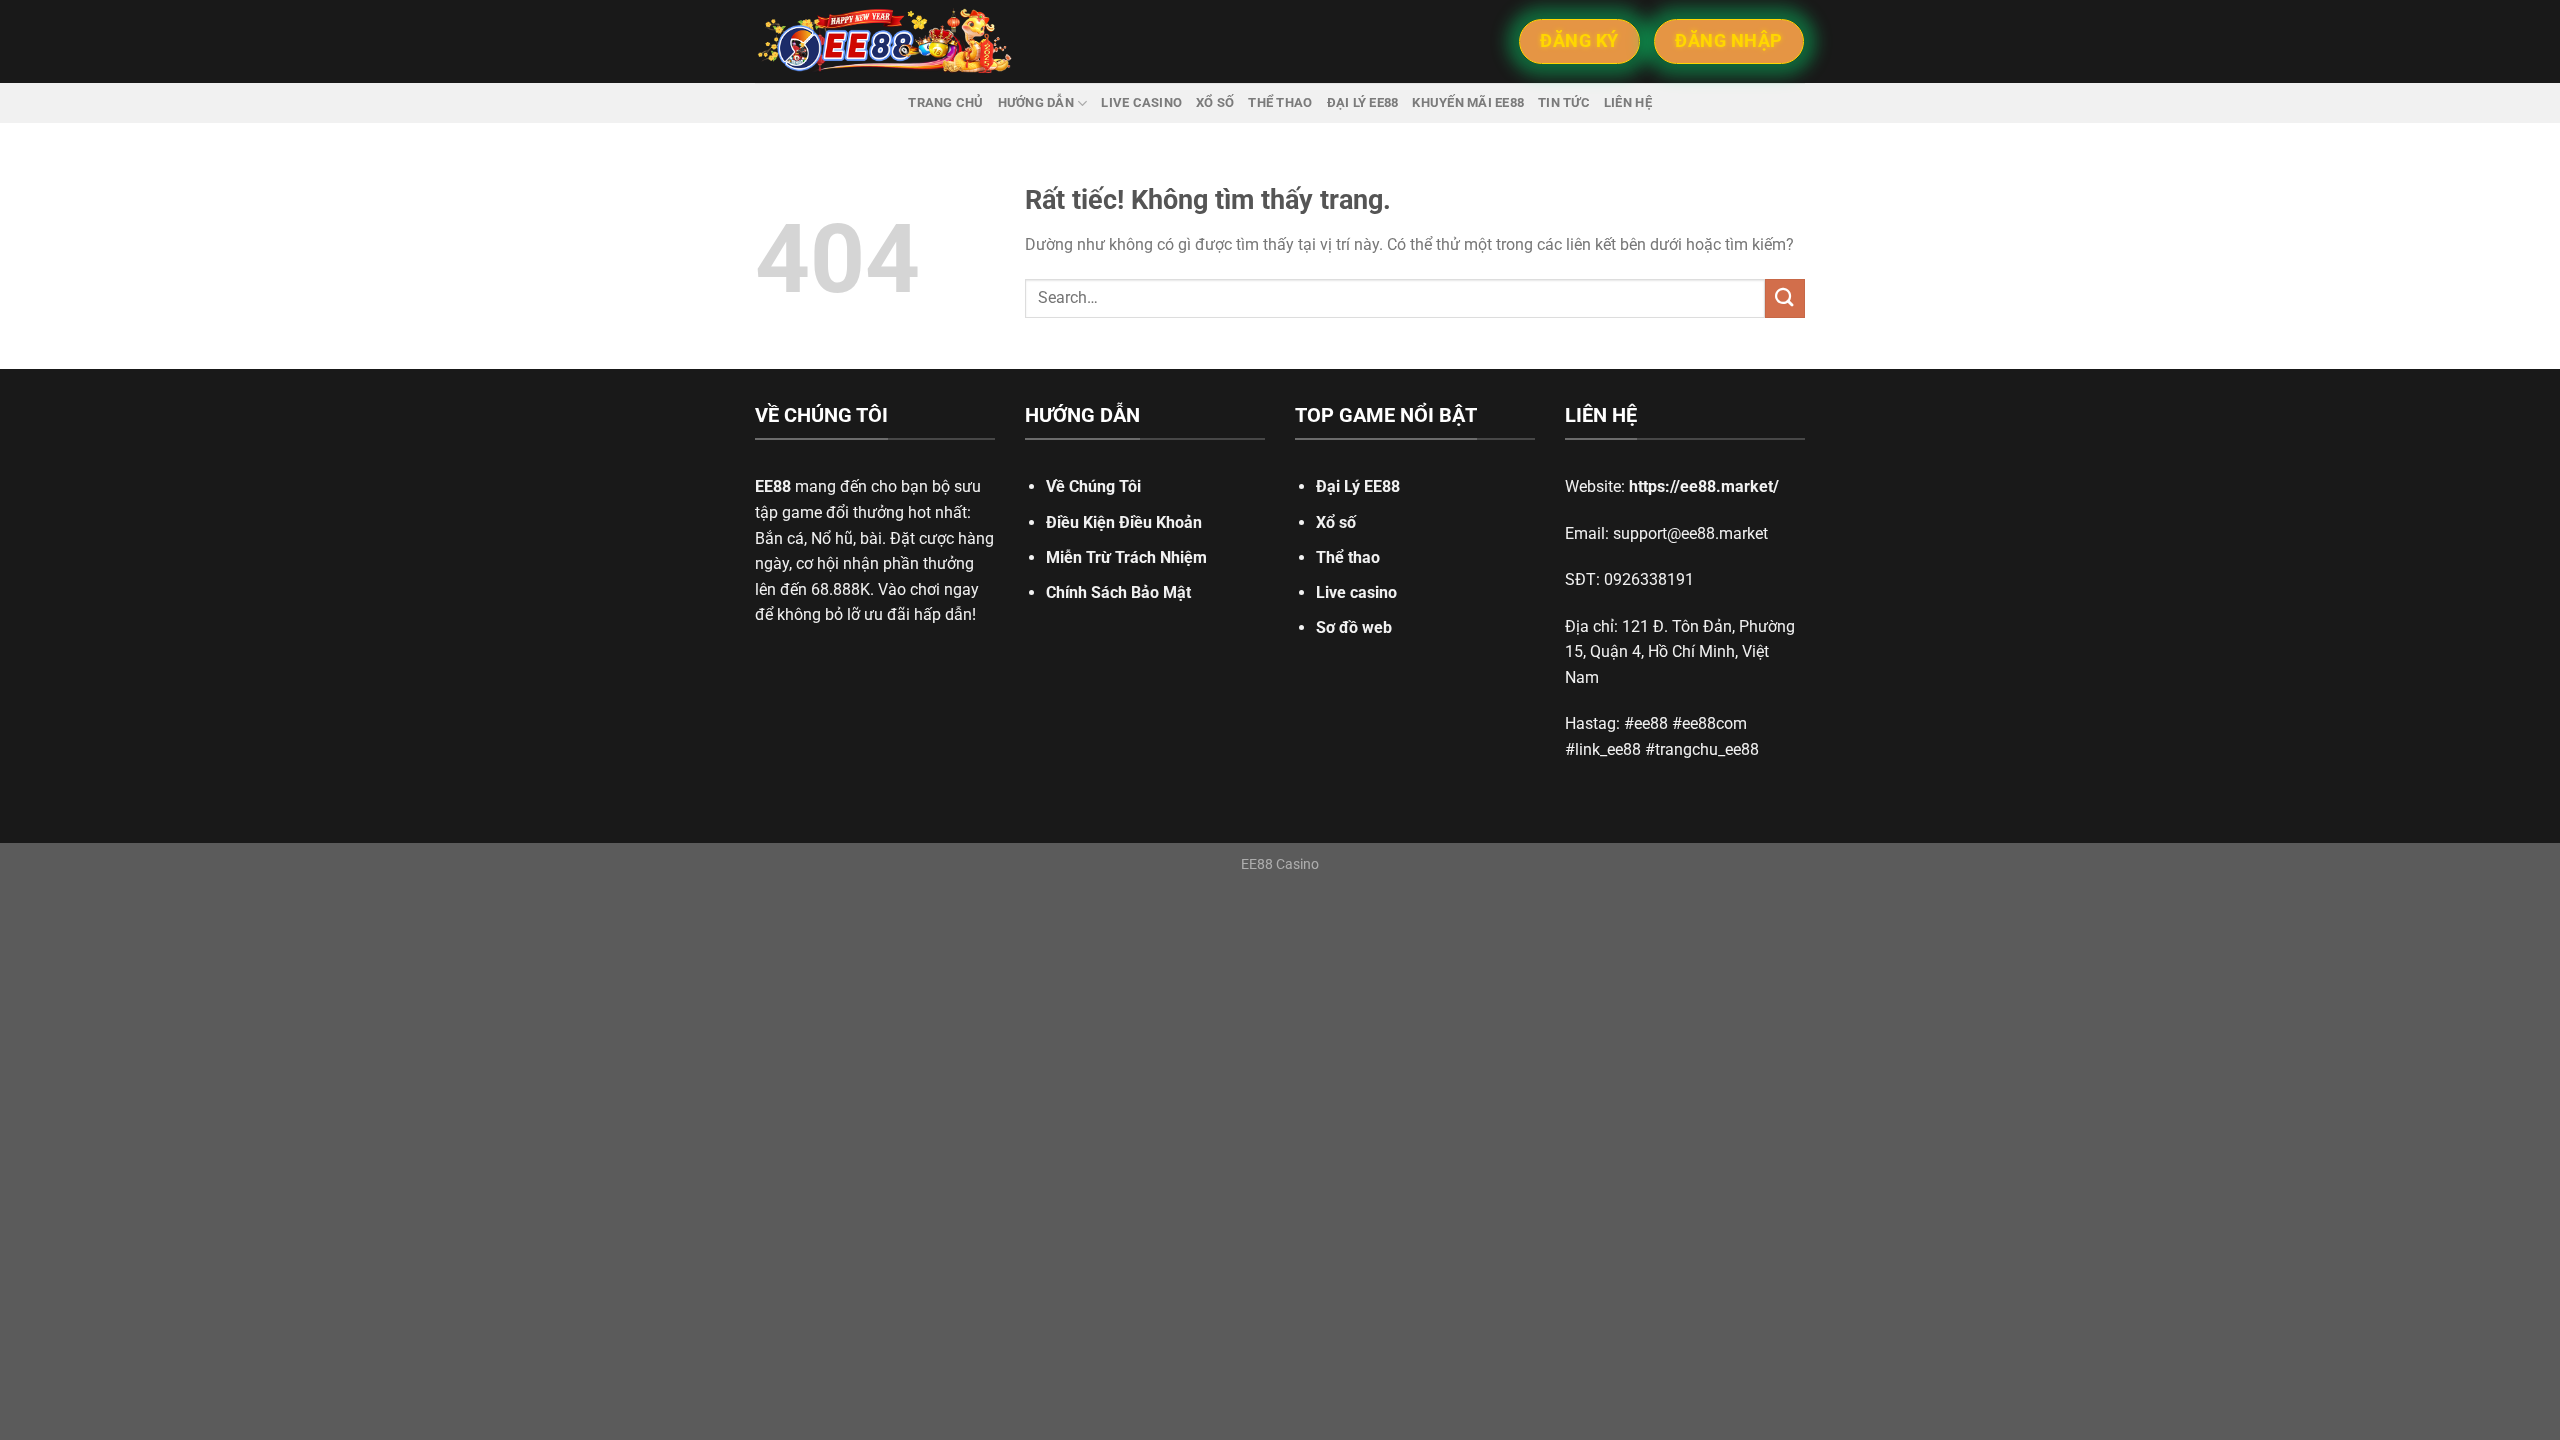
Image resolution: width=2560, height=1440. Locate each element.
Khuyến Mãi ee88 (1468, 102)
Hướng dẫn (1036, 102)
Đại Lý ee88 (1363, 102)
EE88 (773, 486)
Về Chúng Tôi (1093, 486)
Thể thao (1280, 102)
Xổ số (1215, 102)
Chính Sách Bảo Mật (1118, 592)
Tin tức (1564, 102)
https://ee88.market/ (1704, 486)
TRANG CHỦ (945, 102)
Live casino (1141, 102)
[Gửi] (1785, 298)
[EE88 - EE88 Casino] (885, 41)
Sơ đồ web (1354, 627)
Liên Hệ (1628, 102)
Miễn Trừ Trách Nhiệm (1126, 557)
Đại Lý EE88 (1358, 486)
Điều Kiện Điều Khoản (1124, 522)
